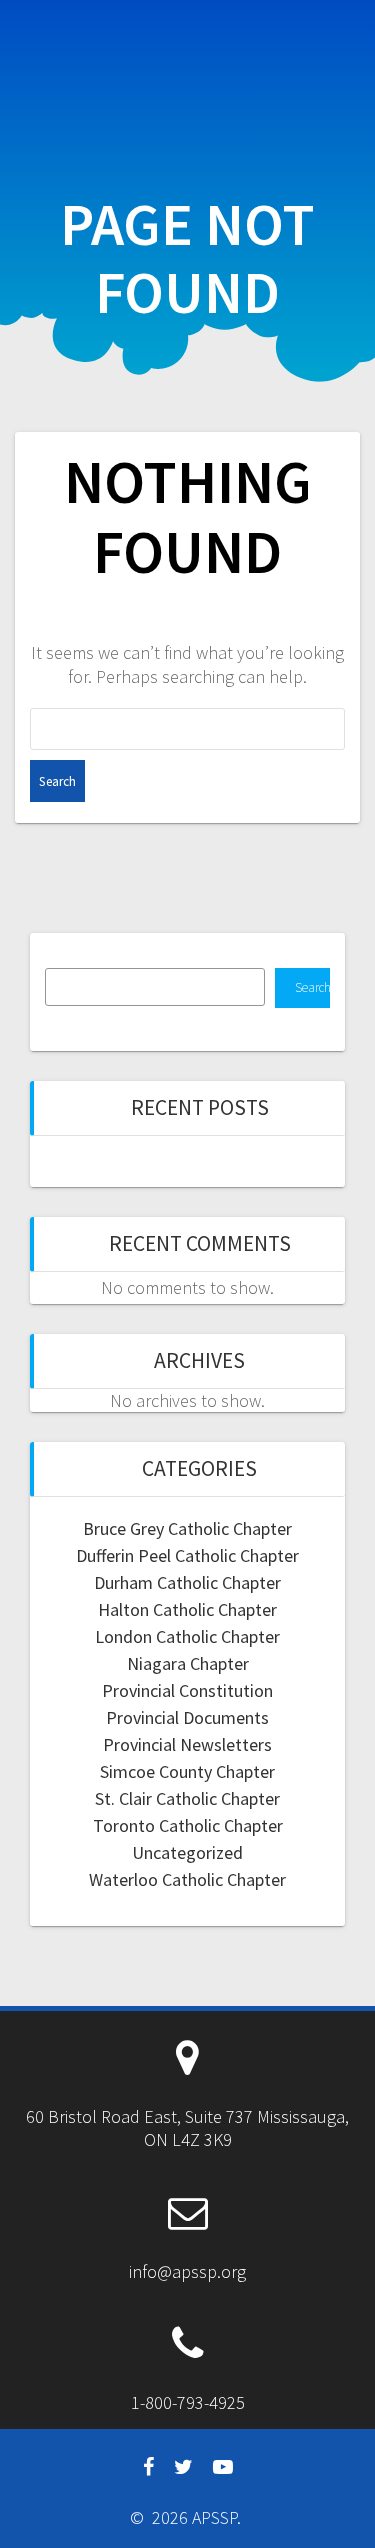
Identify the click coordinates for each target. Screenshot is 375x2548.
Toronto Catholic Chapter (188, 1825)
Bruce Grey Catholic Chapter (187, 1528)
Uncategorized (187, 1852)
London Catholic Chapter (187, 1636)
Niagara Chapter (188, 1663)
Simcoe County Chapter (187, 1771)
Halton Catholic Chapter (187, 1609)
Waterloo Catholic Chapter (187, 1879)
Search (312, 987)
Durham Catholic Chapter (187, 1582)
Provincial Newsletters (187, 1744)
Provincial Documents (187, 1717)
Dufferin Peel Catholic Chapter (187, 1555)
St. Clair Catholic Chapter (187, 1798)
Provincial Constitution (187, 1690)
